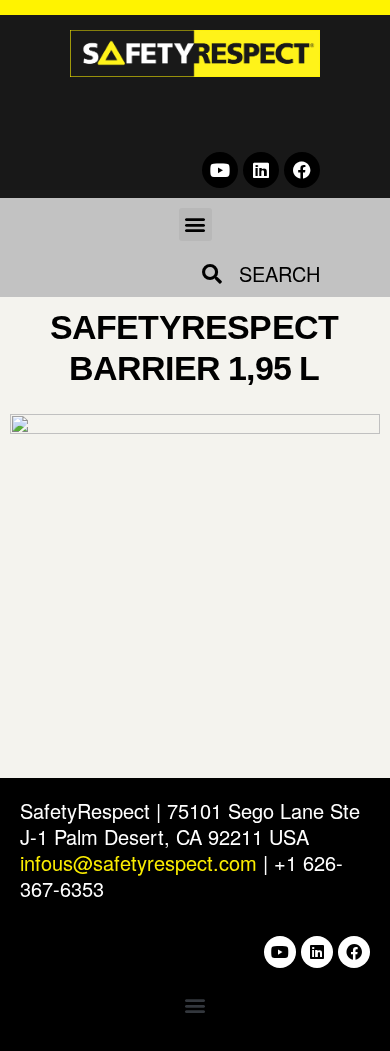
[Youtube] (220, 170)
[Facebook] (302, 170)
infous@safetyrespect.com (138, 862)
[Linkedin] (261, 170)
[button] (195, 224)
